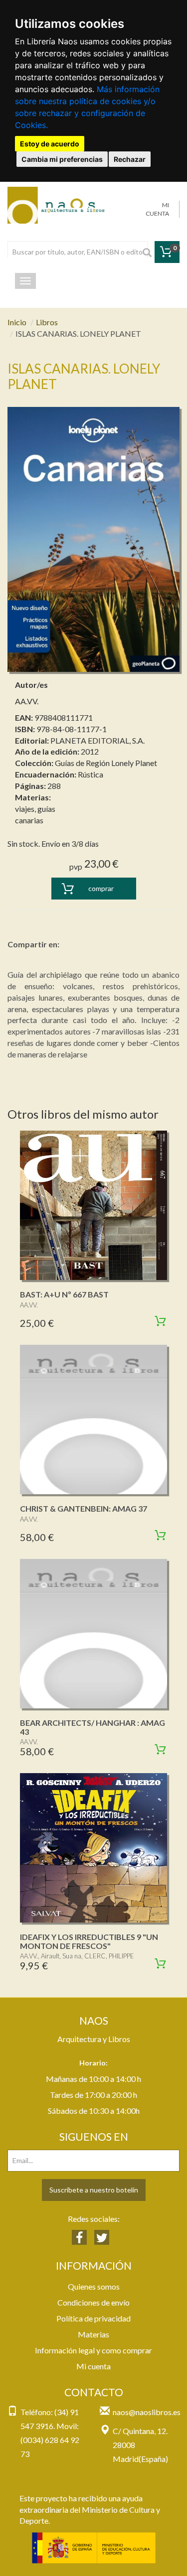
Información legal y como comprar (93, 2350)
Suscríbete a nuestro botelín (94, 2190)
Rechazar (130, 159)
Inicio (17, 322)
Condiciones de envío (93, 2302)
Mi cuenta (93, 2366)
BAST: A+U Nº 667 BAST (64, 1294)
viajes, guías (35, 809)
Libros (47, 322)
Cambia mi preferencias (62, 159)
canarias (29, 820)
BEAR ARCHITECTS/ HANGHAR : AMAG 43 (93, 1727)
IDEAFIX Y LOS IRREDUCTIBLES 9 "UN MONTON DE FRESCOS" (89, 1941)
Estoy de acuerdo (50, 144)
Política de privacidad (93, 2318)
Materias (93, 2334)
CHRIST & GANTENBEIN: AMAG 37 (84, 1508)
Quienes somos (94, 2286)
